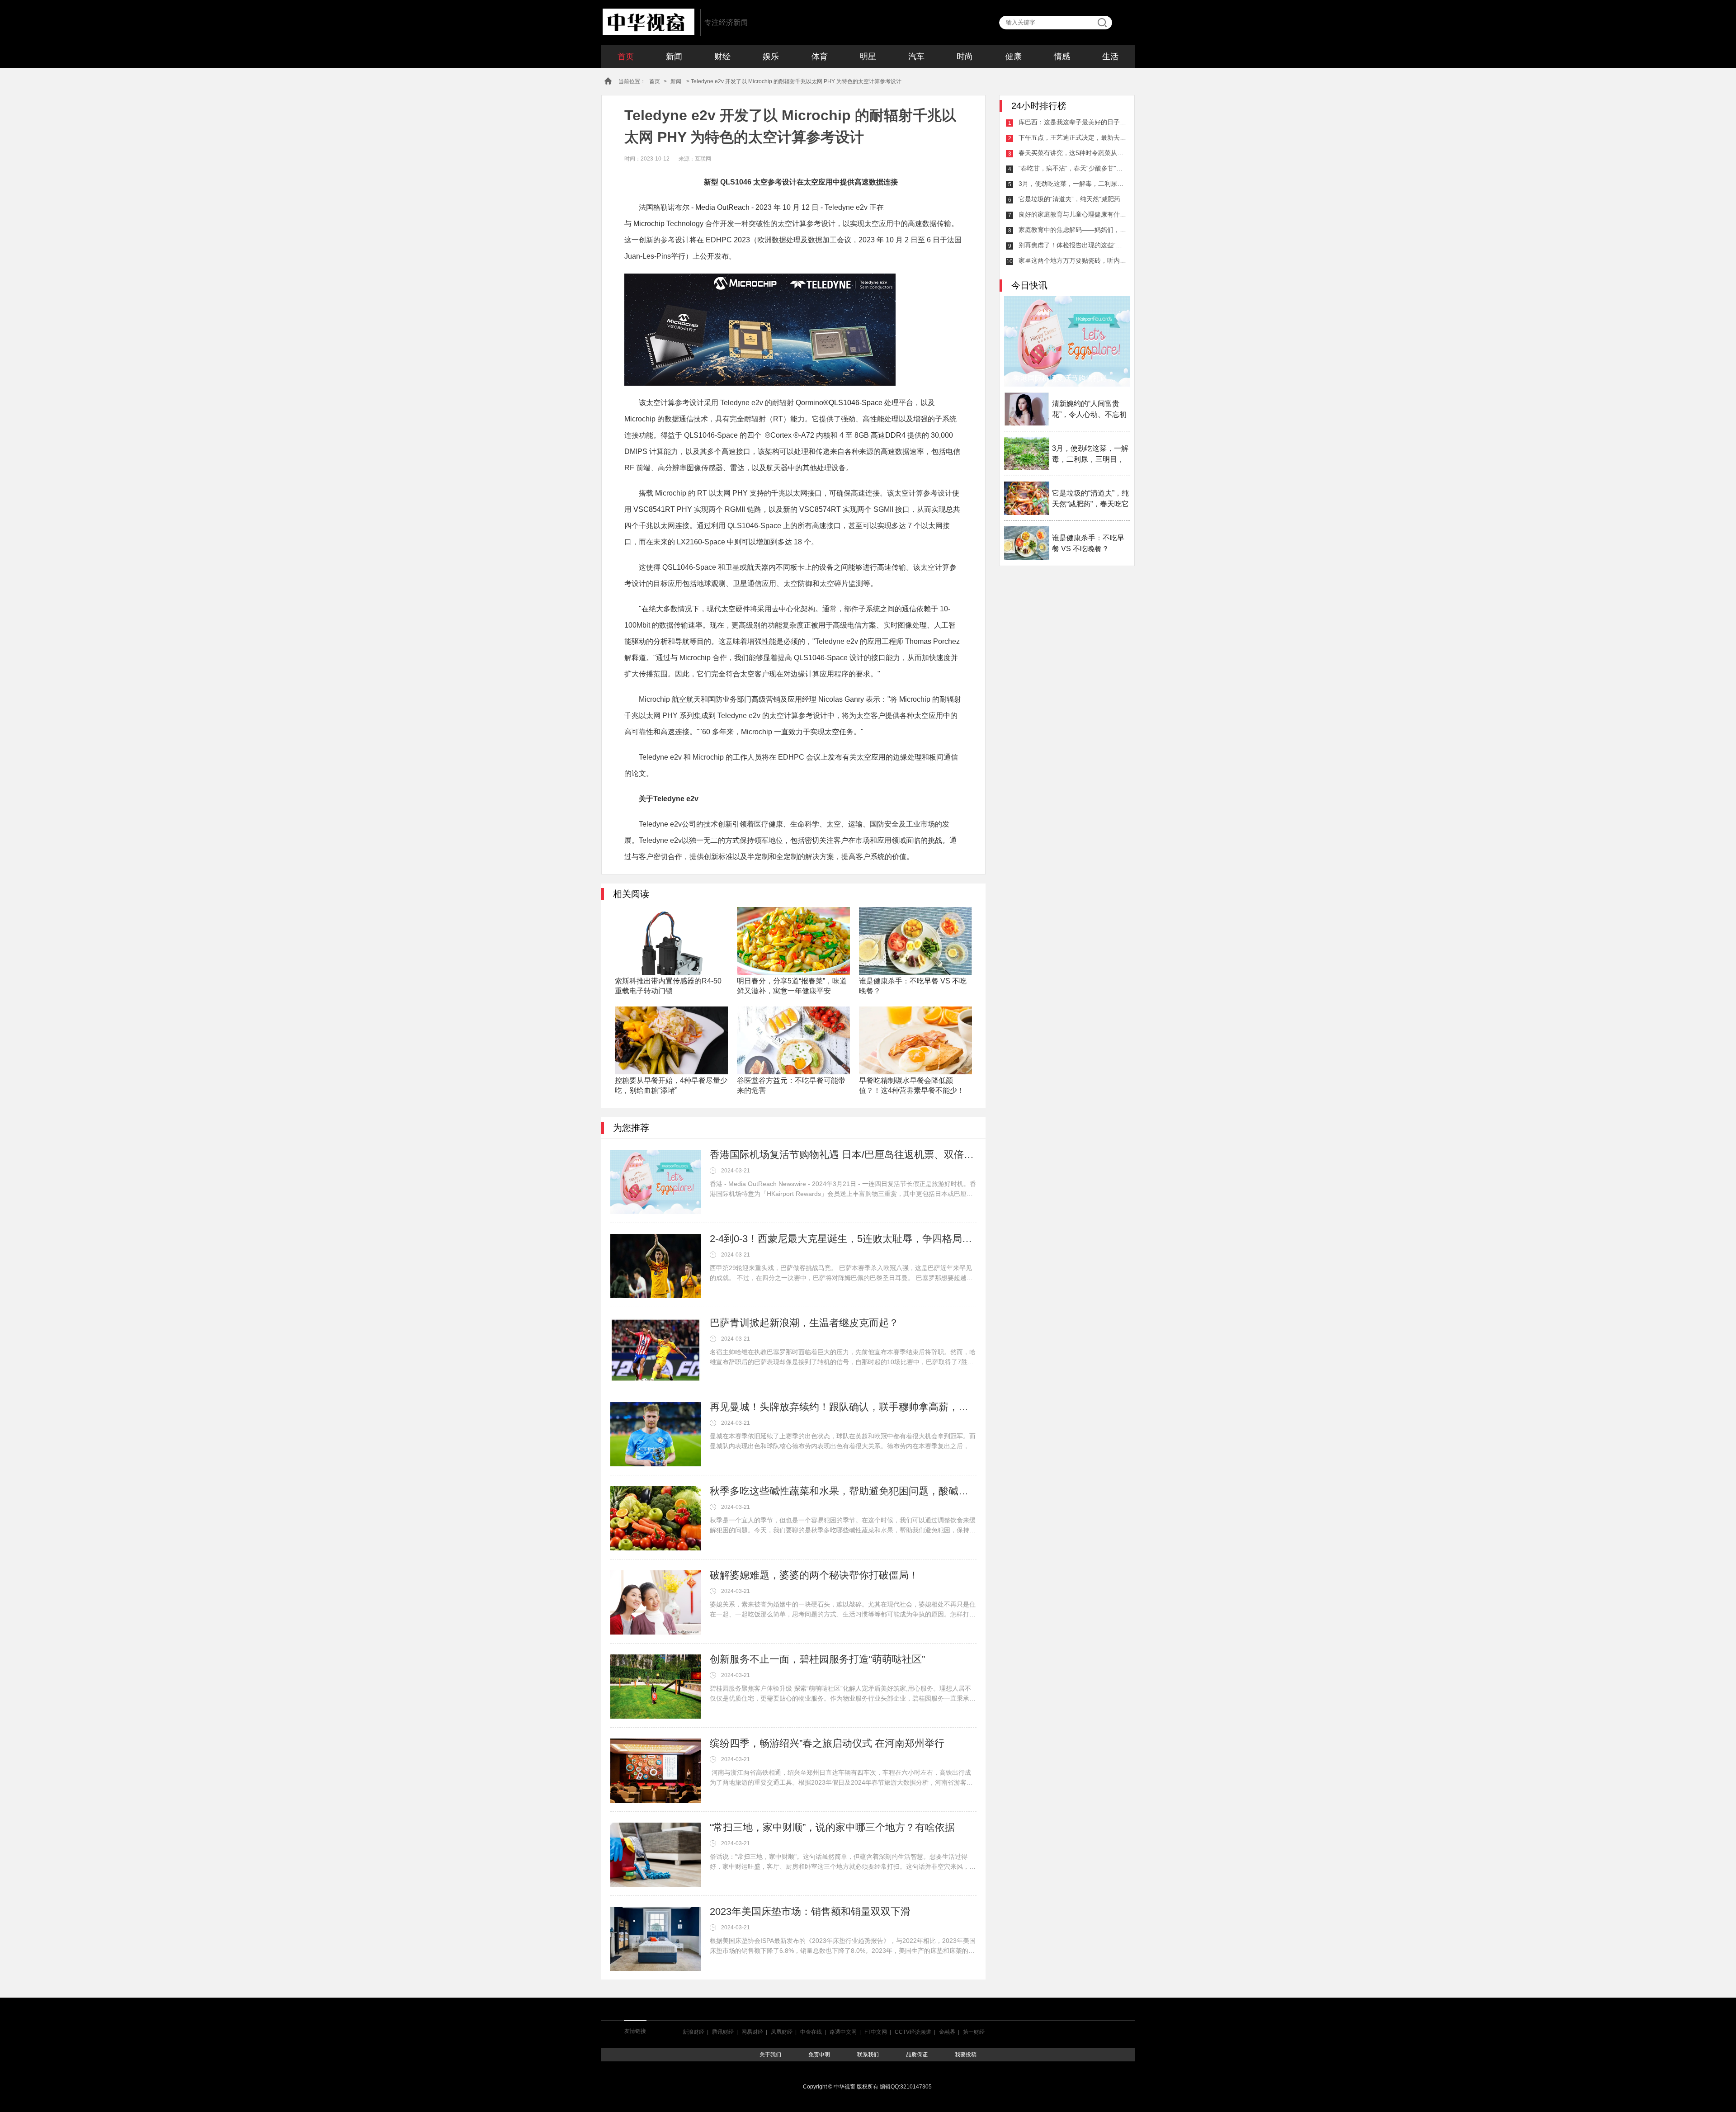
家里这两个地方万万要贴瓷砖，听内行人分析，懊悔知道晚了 (1073, 260)
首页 (626, 57)
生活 (1110, 57)
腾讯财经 (723, 2032)
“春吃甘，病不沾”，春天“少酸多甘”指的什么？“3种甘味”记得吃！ (1073, 168)
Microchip (649, 224)
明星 (868, 57)
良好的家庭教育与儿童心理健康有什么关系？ (1073, 214)
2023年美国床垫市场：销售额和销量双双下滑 (810, 1911)
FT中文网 (876, 2032)
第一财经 (974, 2032)
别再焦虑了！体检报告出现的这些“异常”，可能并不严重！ (1073, 245)
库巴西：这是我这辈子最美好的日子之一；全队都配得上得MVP (1073, 122)
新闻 (674, 57)
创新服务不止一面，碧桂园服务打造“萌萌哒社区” (817, 1659)
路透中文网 (843, 2032)
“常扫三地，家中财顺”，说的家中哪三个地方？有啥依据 (832, 1827)
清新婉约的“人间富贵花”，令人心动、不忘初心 (1089, 410)
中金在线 (811, 2032)
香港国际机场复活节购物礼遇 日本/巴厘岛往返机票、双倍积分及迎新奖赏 (843, 1155)
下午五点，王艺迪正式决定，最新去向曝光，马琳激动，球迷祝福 (1073, 137)
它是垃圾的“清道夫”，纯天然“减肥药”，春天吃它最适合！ (1073, 199)
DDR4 (895, 435)
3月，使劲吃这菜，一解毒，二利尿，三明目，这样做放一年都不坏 (1073, 184)
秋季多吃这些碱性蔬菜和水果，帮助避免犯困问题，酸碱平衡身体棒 (843, 1491)
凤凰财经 (782, 2032)
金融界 (947, 2032)
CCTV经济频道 (913, 2032)
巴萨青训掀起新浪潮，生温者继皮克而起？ (804, 1323)
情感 (1062, 57)
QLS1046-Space (856, 403)
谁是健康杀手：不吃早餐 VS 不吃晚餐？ (1088, 543)
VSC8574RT (821, 509)
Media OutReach (722, 207)
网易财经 (752, 2032)
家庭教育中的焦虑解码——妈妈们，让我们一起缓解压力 (1073, 230)
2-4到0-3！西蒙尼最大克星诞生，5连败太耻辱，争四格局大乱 (843, 1239)
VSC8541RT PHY (663, 509)
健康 (1014, 57)
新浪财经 (693, 2032)
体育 (820, 57)
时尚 (965, 57)
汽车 (916, 57)
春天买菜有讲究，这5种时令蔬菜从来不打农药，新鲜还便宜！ (1073, 153)
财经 (722, 57)
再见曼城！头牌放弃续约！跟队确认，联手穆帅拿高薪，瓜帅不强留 (843, 1407)
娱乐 (771, 57)
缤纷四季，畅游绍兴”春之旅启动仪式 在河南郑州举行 (827, 1743)
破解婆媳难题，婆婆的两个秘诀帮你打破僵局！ (814, 1575)
